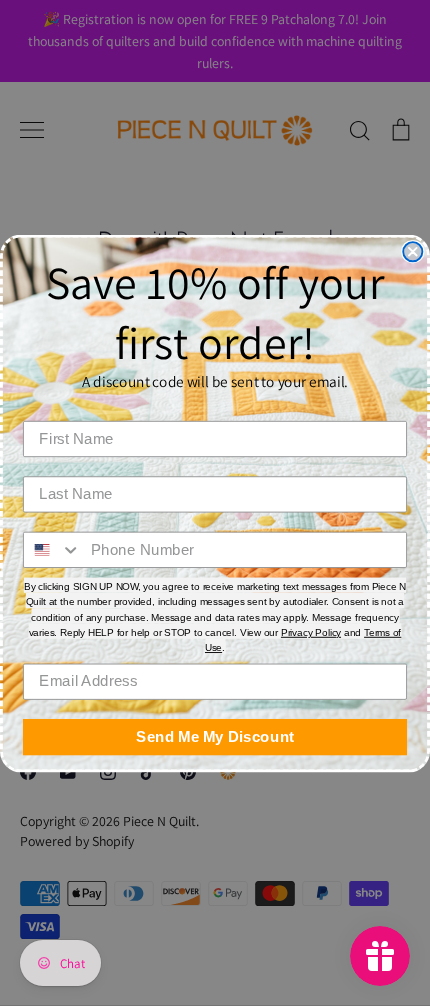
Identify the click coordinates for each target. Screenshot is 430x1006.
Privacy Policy (311, 632)
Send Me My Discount (215, 736)
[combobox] (52, 549)
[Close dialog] (412, 251)
